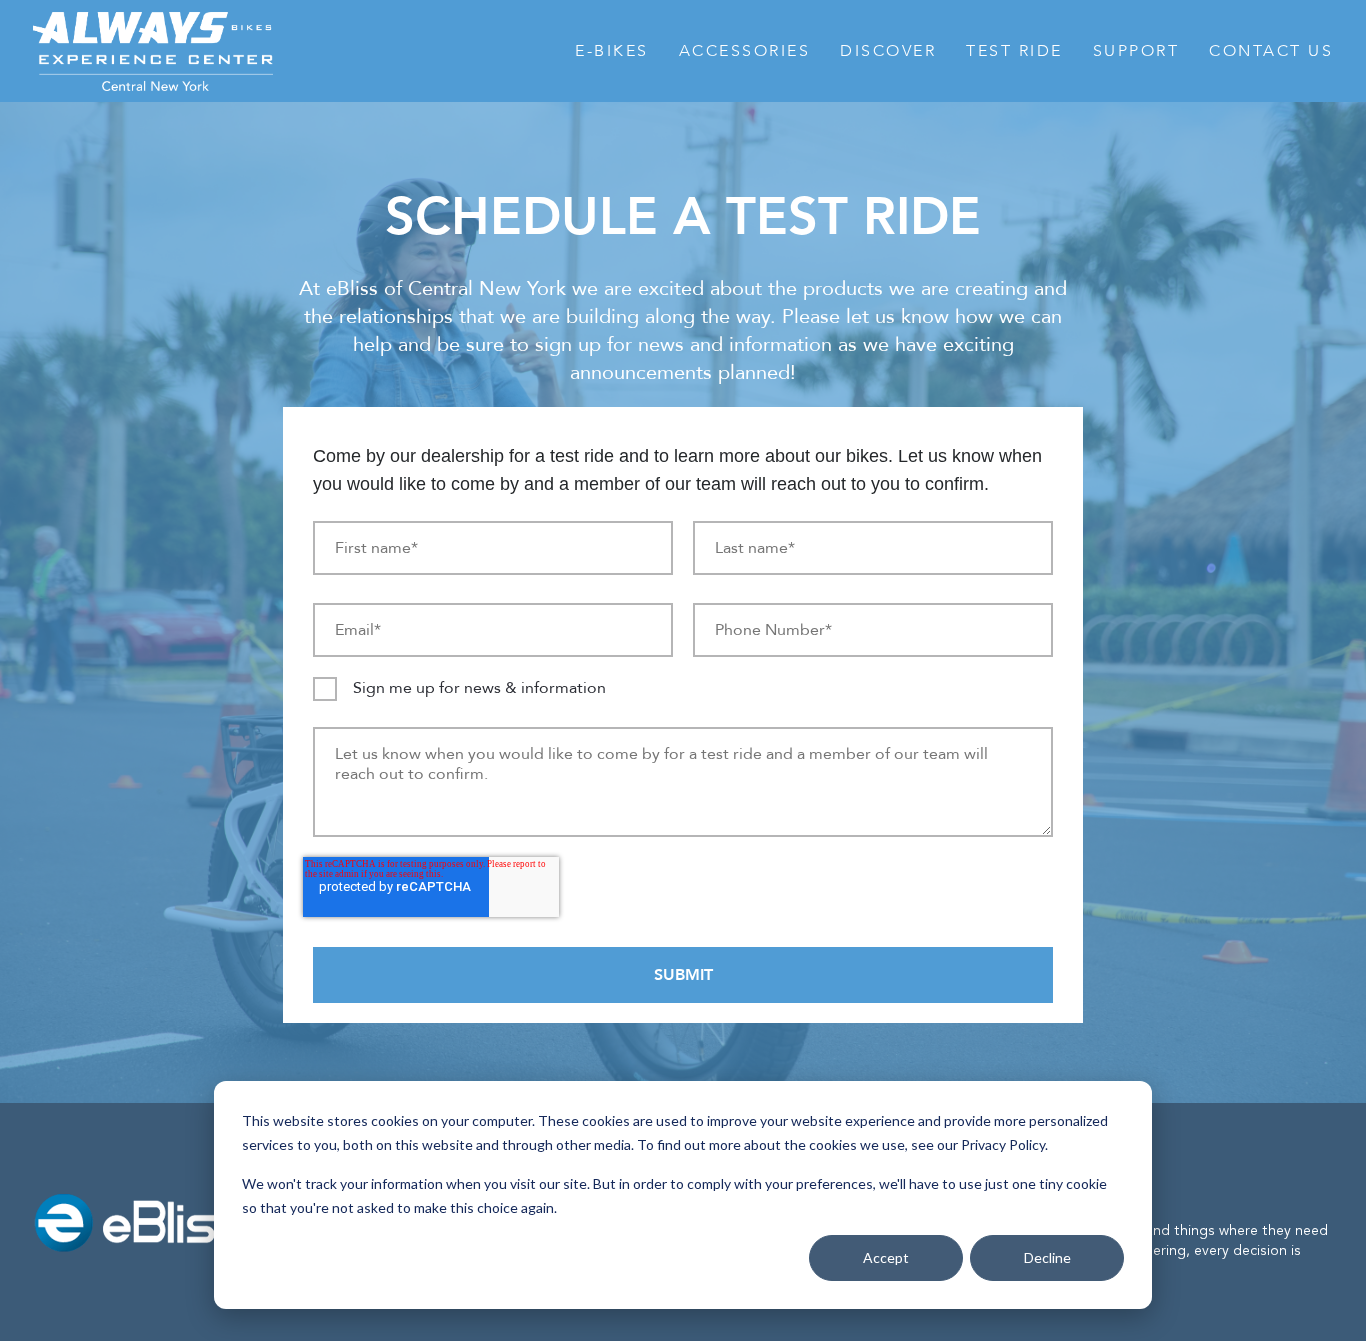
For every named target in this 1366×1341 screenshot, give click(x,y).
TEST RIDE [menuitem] (1014, 51)
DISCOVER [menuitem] (888, 51)
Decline (1047, 1257)
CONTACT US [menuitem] (1271, 51)
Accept (886, 1257)
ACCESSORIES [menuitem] (745, 51)
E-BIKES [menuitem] (612, 51)
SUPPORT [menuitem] (1136, 51)
